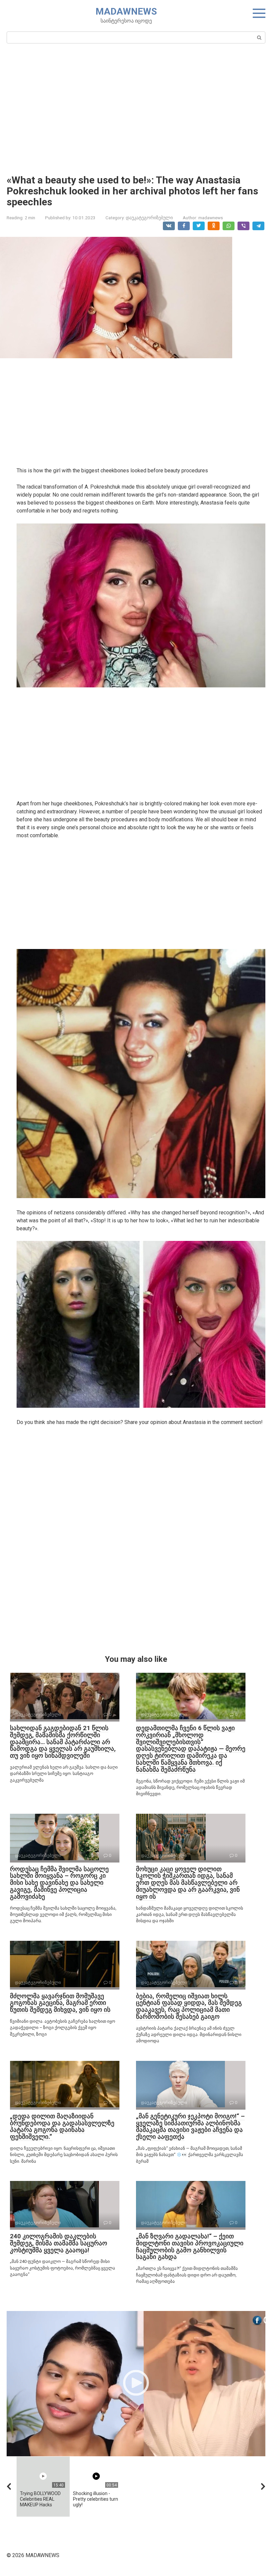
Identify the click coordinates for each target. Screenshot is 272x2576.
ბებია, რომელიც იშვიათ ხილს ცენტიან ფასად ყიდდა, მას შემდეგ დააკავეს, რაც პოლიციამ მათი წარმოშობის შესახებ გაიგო (189, 2006)
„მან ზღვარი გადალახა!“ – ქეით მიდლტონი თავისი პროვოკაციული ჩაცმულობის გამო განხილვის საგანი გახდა (190, 2247)
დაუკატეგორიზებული (149, 218)
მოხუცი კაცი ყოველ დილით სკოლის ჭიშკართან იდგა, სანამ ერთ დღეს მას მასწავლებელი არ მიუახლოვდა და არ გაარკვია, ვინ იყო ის (188, 1883)
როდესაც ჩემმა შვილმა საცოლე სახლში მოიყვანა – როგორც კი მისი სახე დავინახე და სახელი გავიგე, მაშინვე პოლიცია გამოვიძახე (59, 1883)
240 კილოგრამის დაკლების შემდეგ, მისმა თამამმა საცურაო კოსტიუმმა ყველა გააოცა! (59, 2243)
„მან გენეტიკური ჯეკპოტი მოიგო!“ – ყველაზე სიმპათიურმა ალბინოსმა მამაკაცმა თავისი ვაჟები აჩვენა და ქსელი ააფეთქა (190, 2127)
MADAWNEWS (126, 11)
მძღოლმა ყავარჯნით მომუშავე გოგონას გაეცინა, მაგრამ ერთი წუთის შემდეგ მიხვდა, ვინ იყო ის (60, 2003)
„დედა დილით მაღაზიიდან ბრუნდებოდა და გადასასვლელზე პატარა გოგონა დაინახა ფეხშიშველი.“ (62, 2127)
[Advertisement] (136, 108)
